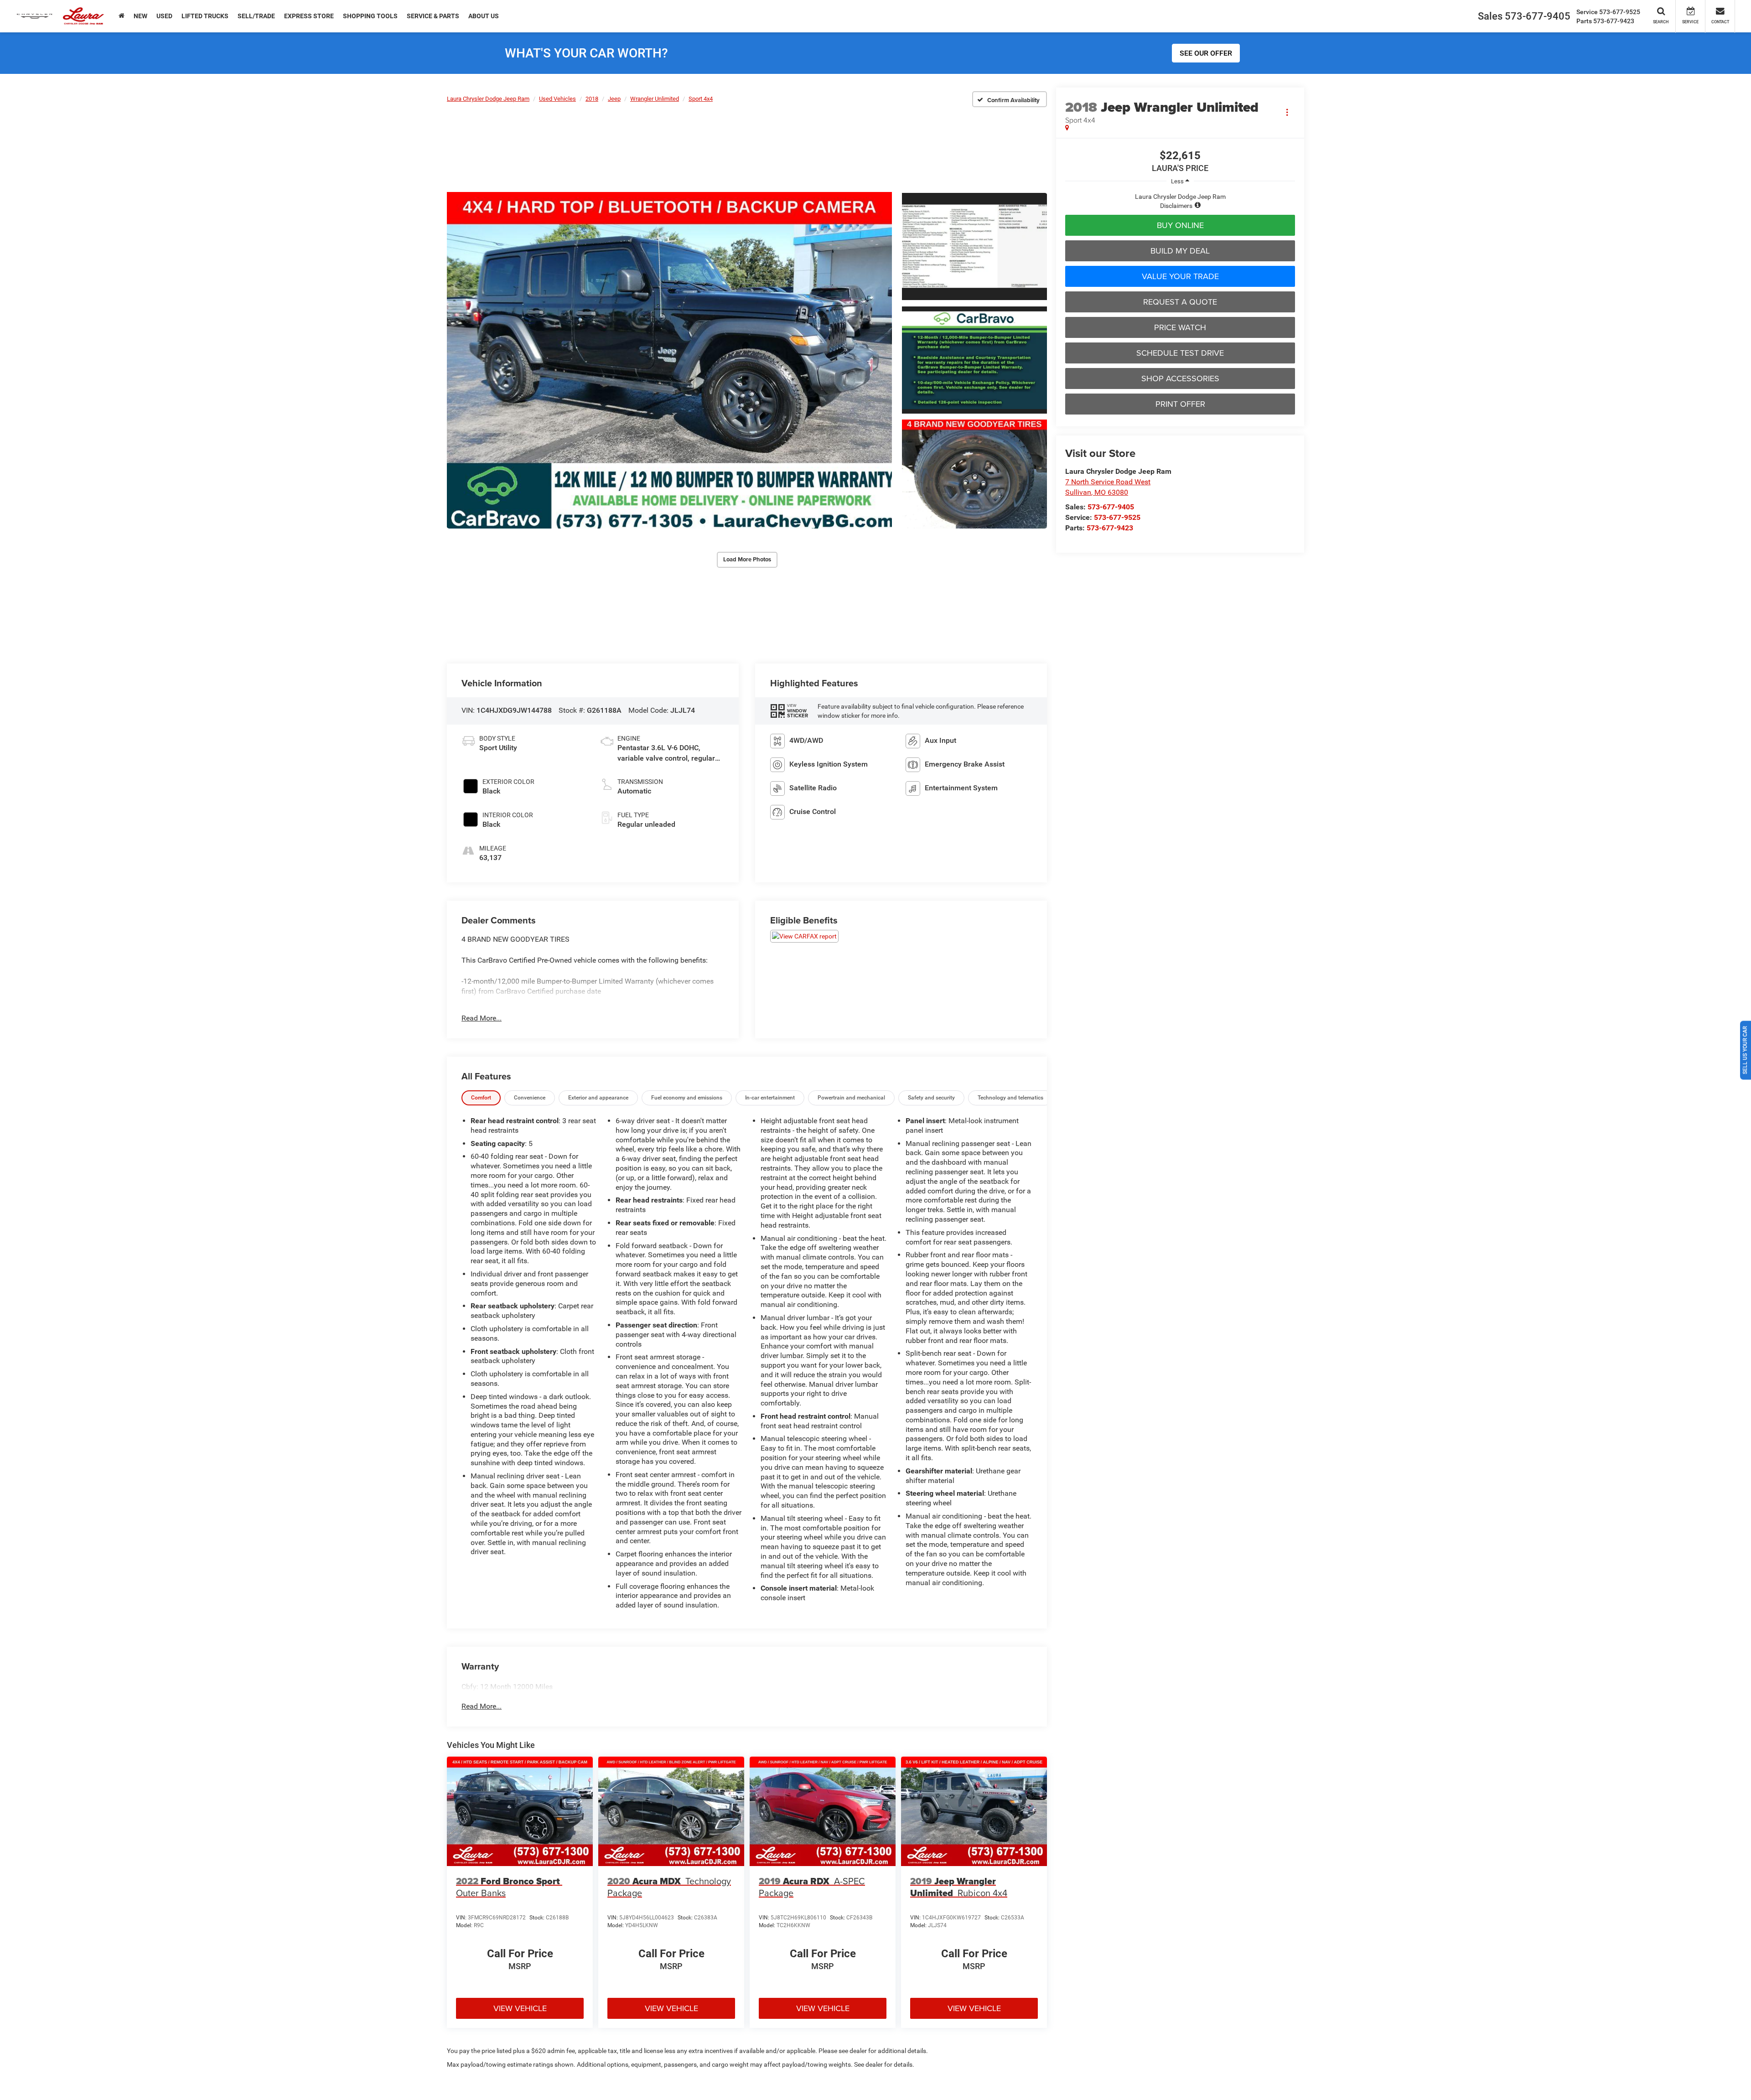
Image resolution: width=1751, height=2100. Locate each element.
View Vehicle (520, 2008)
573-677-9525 (1117, 517)
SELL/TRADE (256, 16)
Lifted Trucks (205, 16)
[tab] (481, 1098)
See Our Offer (1206, 53)
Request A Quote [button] (1180, 302)
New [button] (140, 16)
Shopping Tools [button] (370, 16)
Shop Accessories (1180, 378)
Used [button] (164, 16)
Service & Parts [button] (433, 16)
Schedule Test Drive (1180, 353)
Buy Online (1180, 225)
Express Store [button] (309, 16)
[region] (1180, 201)
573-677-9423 (1110, 528)
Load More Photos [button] (747, 559)
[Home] (122, 16)
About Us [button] (484, 16)
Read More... (482, 1018)
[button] (669, 360)
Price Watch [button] (1180, 327)
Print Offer (1180, 404)
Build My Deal (1180, 251)
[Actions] (1287, 112)
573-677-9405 (1111, 507)
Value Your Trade (1180, 276)
